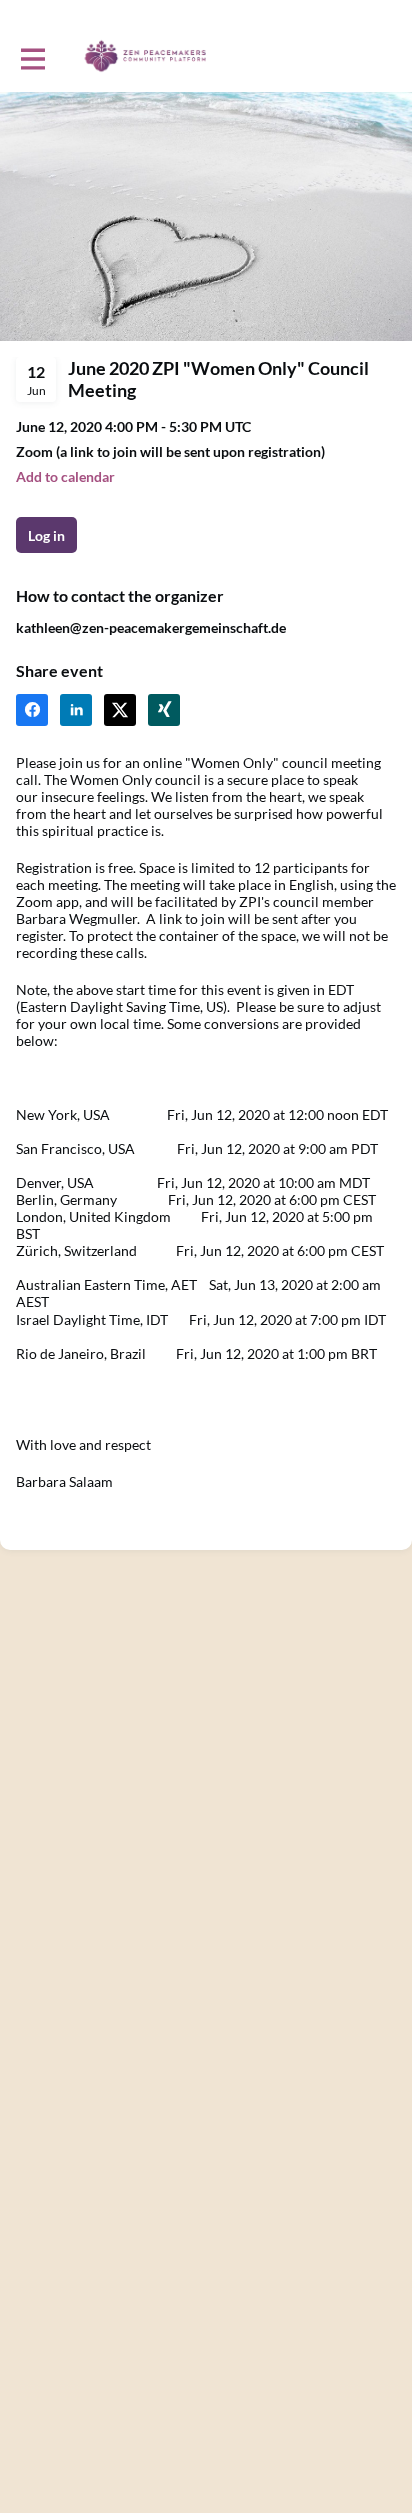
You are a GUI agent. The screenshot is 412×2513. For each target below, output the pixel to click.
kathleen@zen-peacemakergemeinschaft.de (151, 627)
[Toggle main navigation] (32, 57)
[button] (65, 476)
